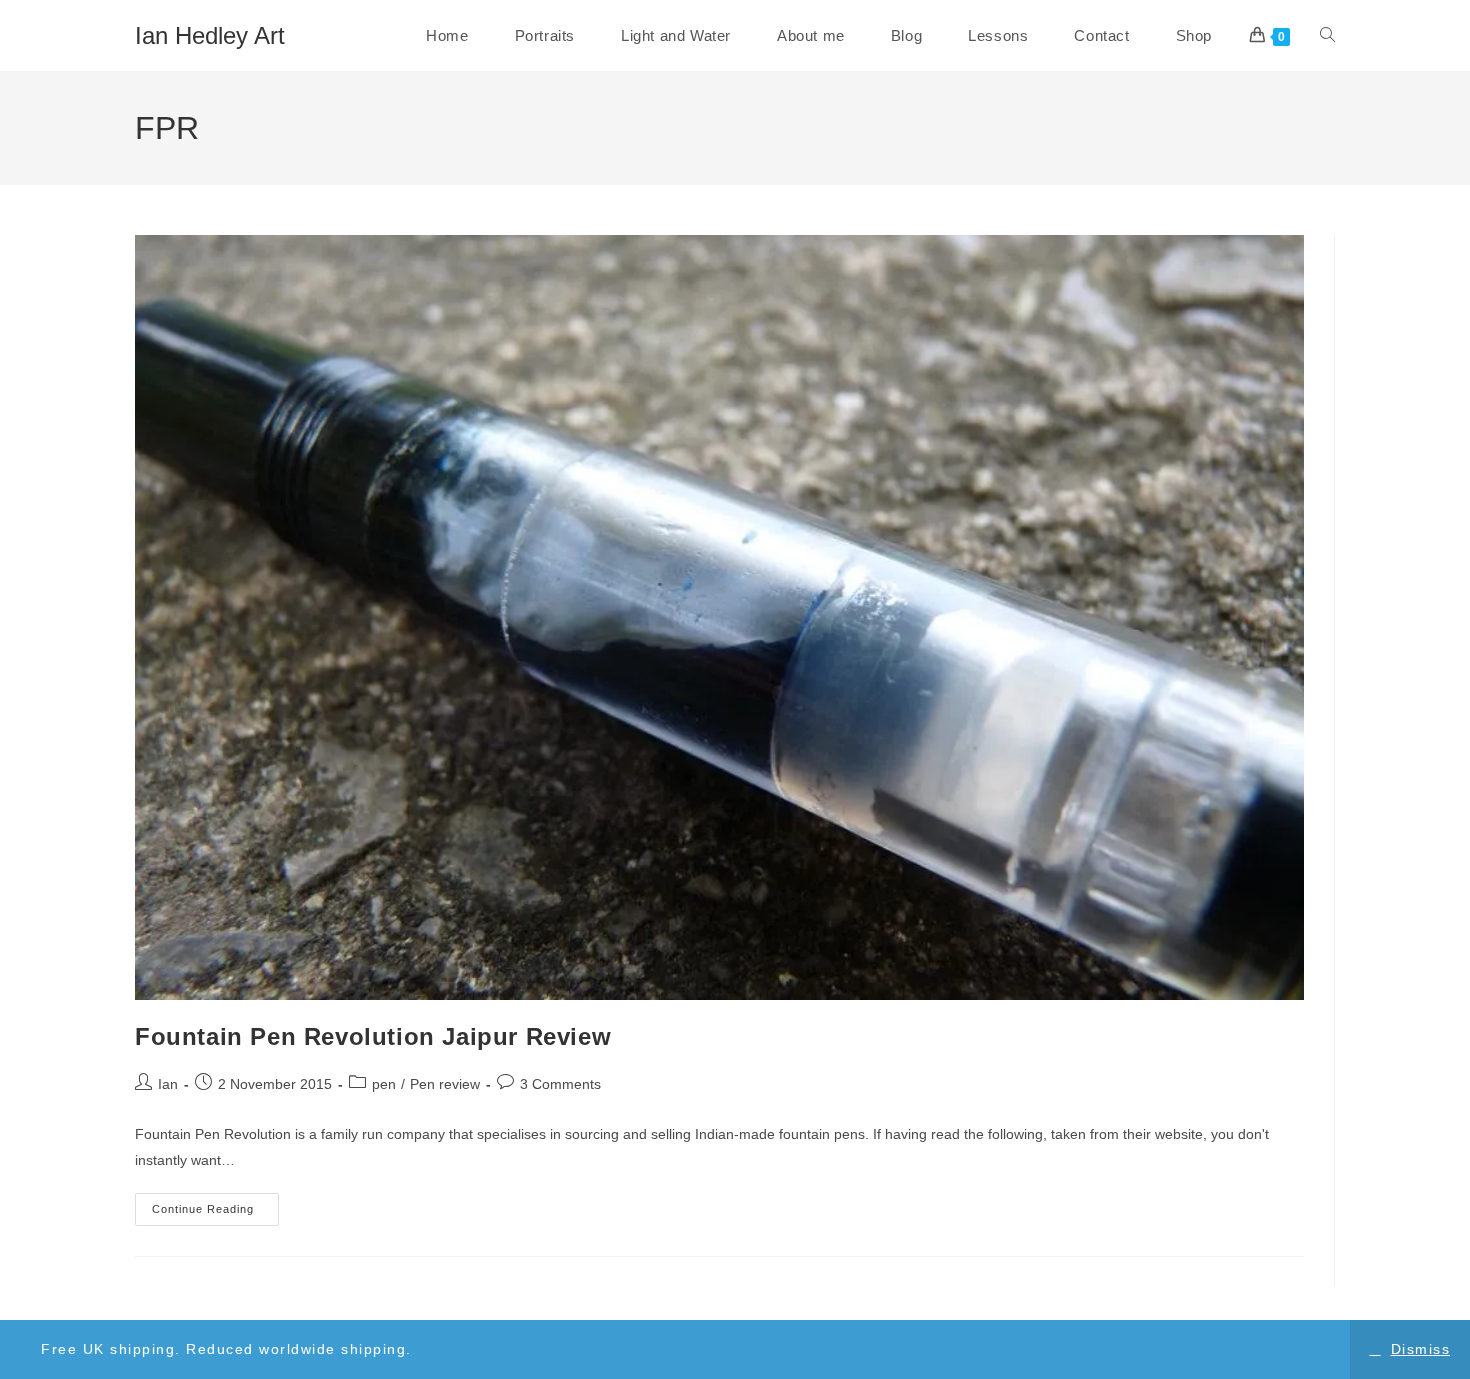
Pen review (445, 1084)
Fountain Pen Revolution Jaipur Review (373, 1036)
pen (384, 1084)
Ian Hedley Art (210, 35)
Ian (168, 1084)
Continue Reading (215, 1214)
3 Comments (560, 1084)
